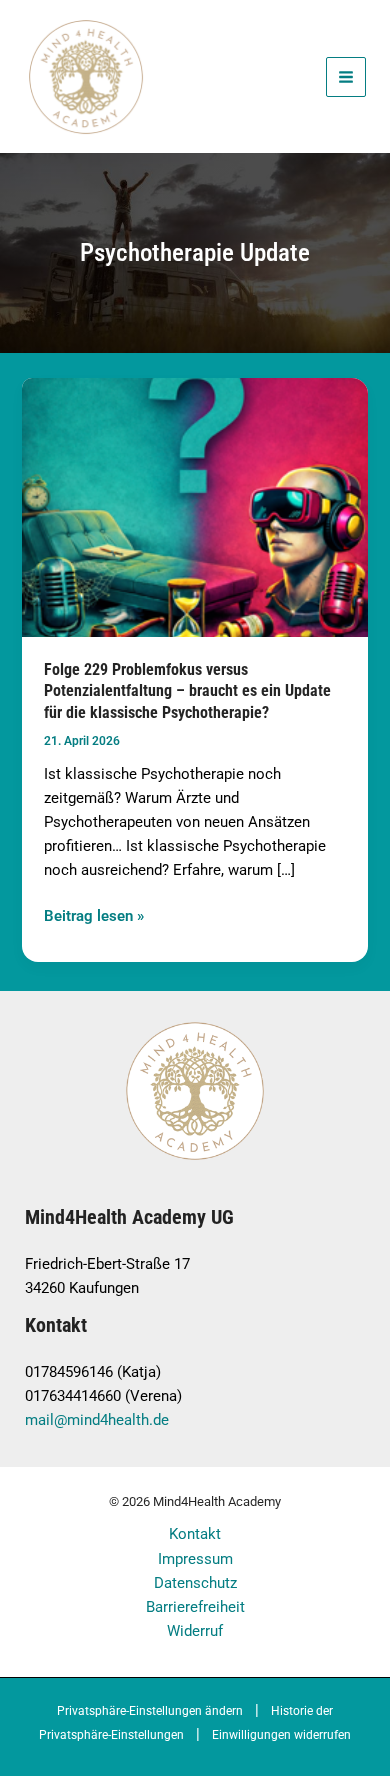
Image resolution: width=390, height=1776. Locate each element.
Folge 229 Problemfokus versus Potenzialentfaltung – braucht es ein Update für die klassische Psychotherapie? (187, 691)
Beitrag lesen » (94, 914)
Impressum (195, 1559)
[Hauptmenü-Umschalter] (346, 77)
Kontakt (195, 1534)
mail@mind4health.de (97, 1420)
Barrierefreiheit (195, 1607)
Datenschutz (195, 1583)
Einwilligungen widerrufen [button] (281, 1735)
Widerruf (195, 1631)
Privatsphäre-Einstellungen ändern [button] (150, 1711)
